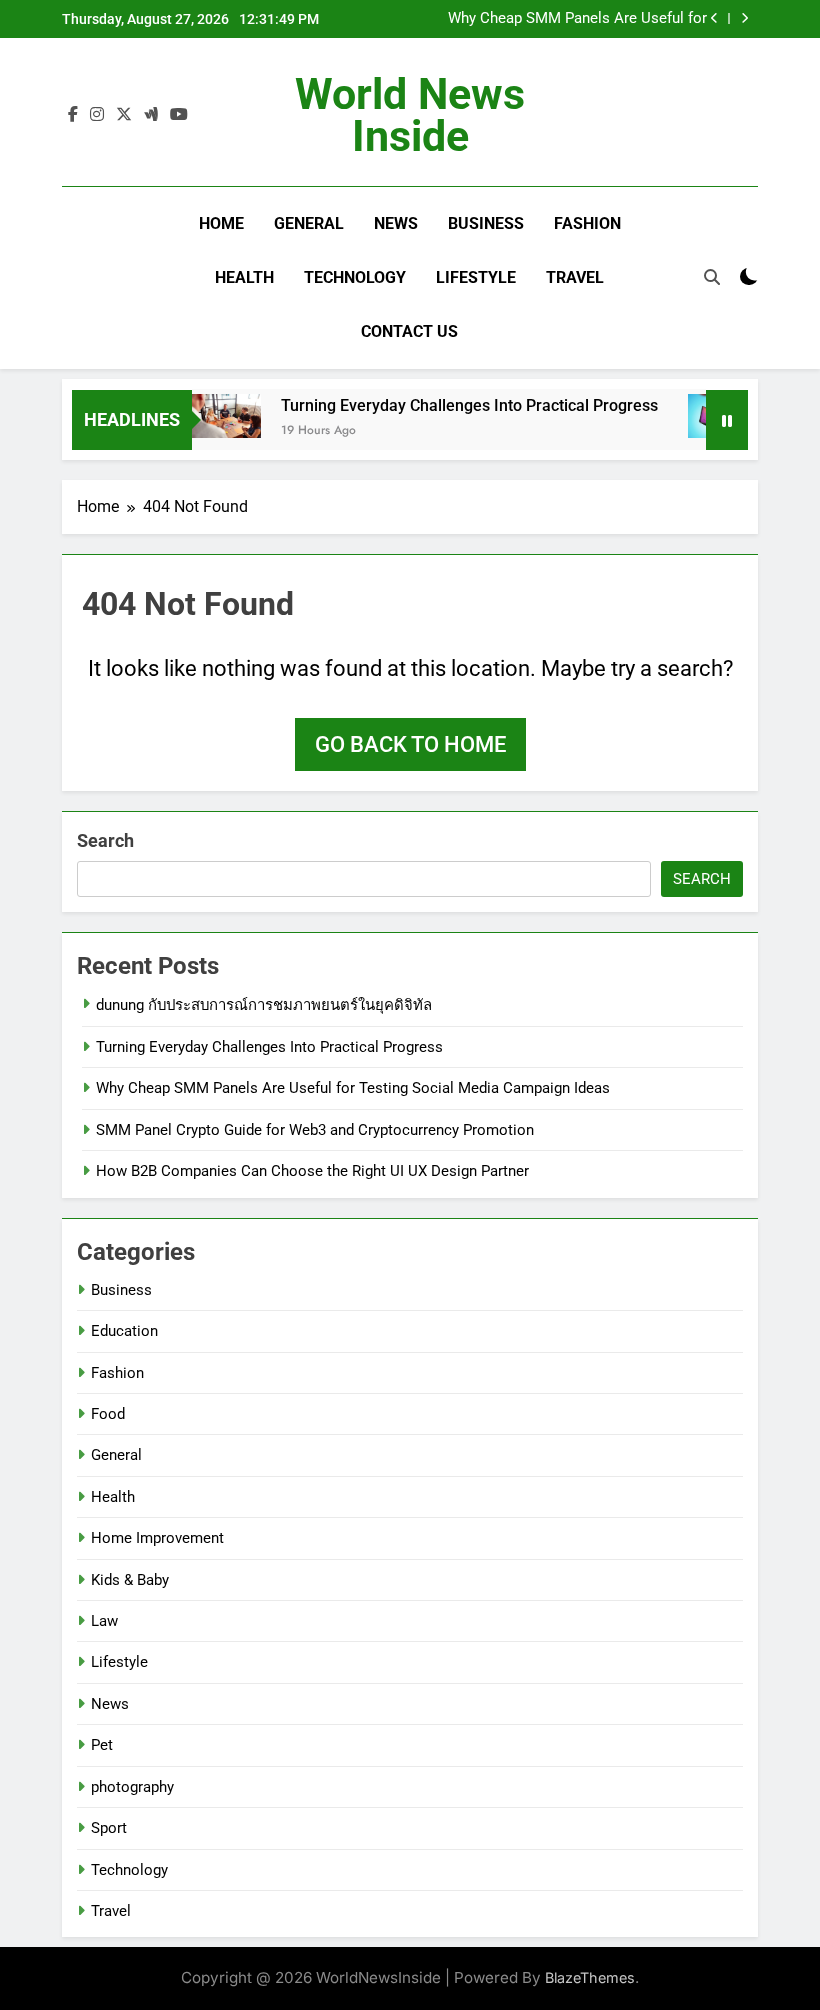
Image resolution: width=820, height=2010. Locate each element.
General (309, 223)
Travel (575, 277)
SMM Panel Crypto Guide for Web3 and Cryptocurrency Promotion (315, 1130)
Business (486, 223)
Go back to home (410, 744)
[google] (151, 115)
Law (104, 1621)
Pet (102, 1745)
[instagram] (97, 115)
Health (244, 277)
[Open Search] (712, 277)
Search (105, 840)
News (396, 223)
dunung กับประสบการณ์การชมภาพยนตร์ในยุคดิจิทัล (264, 1005)
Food (108, 1414)
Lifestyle (476, 277)
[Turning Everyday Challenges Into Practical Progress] (209, 416)
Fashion (587, 223)
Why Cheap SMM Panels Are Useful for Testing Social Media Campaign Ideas (577, 19)
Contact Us (409, 331)
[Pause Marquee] (727, 420)
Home (221, 223)
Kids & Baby (130, 1580)
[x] (124, 115)
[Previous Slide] (714, 18)
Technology (355, 277)
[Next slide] (744, 18)
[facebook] (73, 115)
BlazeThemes (590, 1977)
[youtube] (179, 115)
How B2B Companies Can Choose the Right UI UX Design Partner (312, 1171)
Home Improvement (157, 1538)
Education (124, 1331)
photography (132, 1787)
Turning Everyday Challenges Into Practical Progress (455, 405)
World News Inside (410, 115)
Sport (109, 1828)
